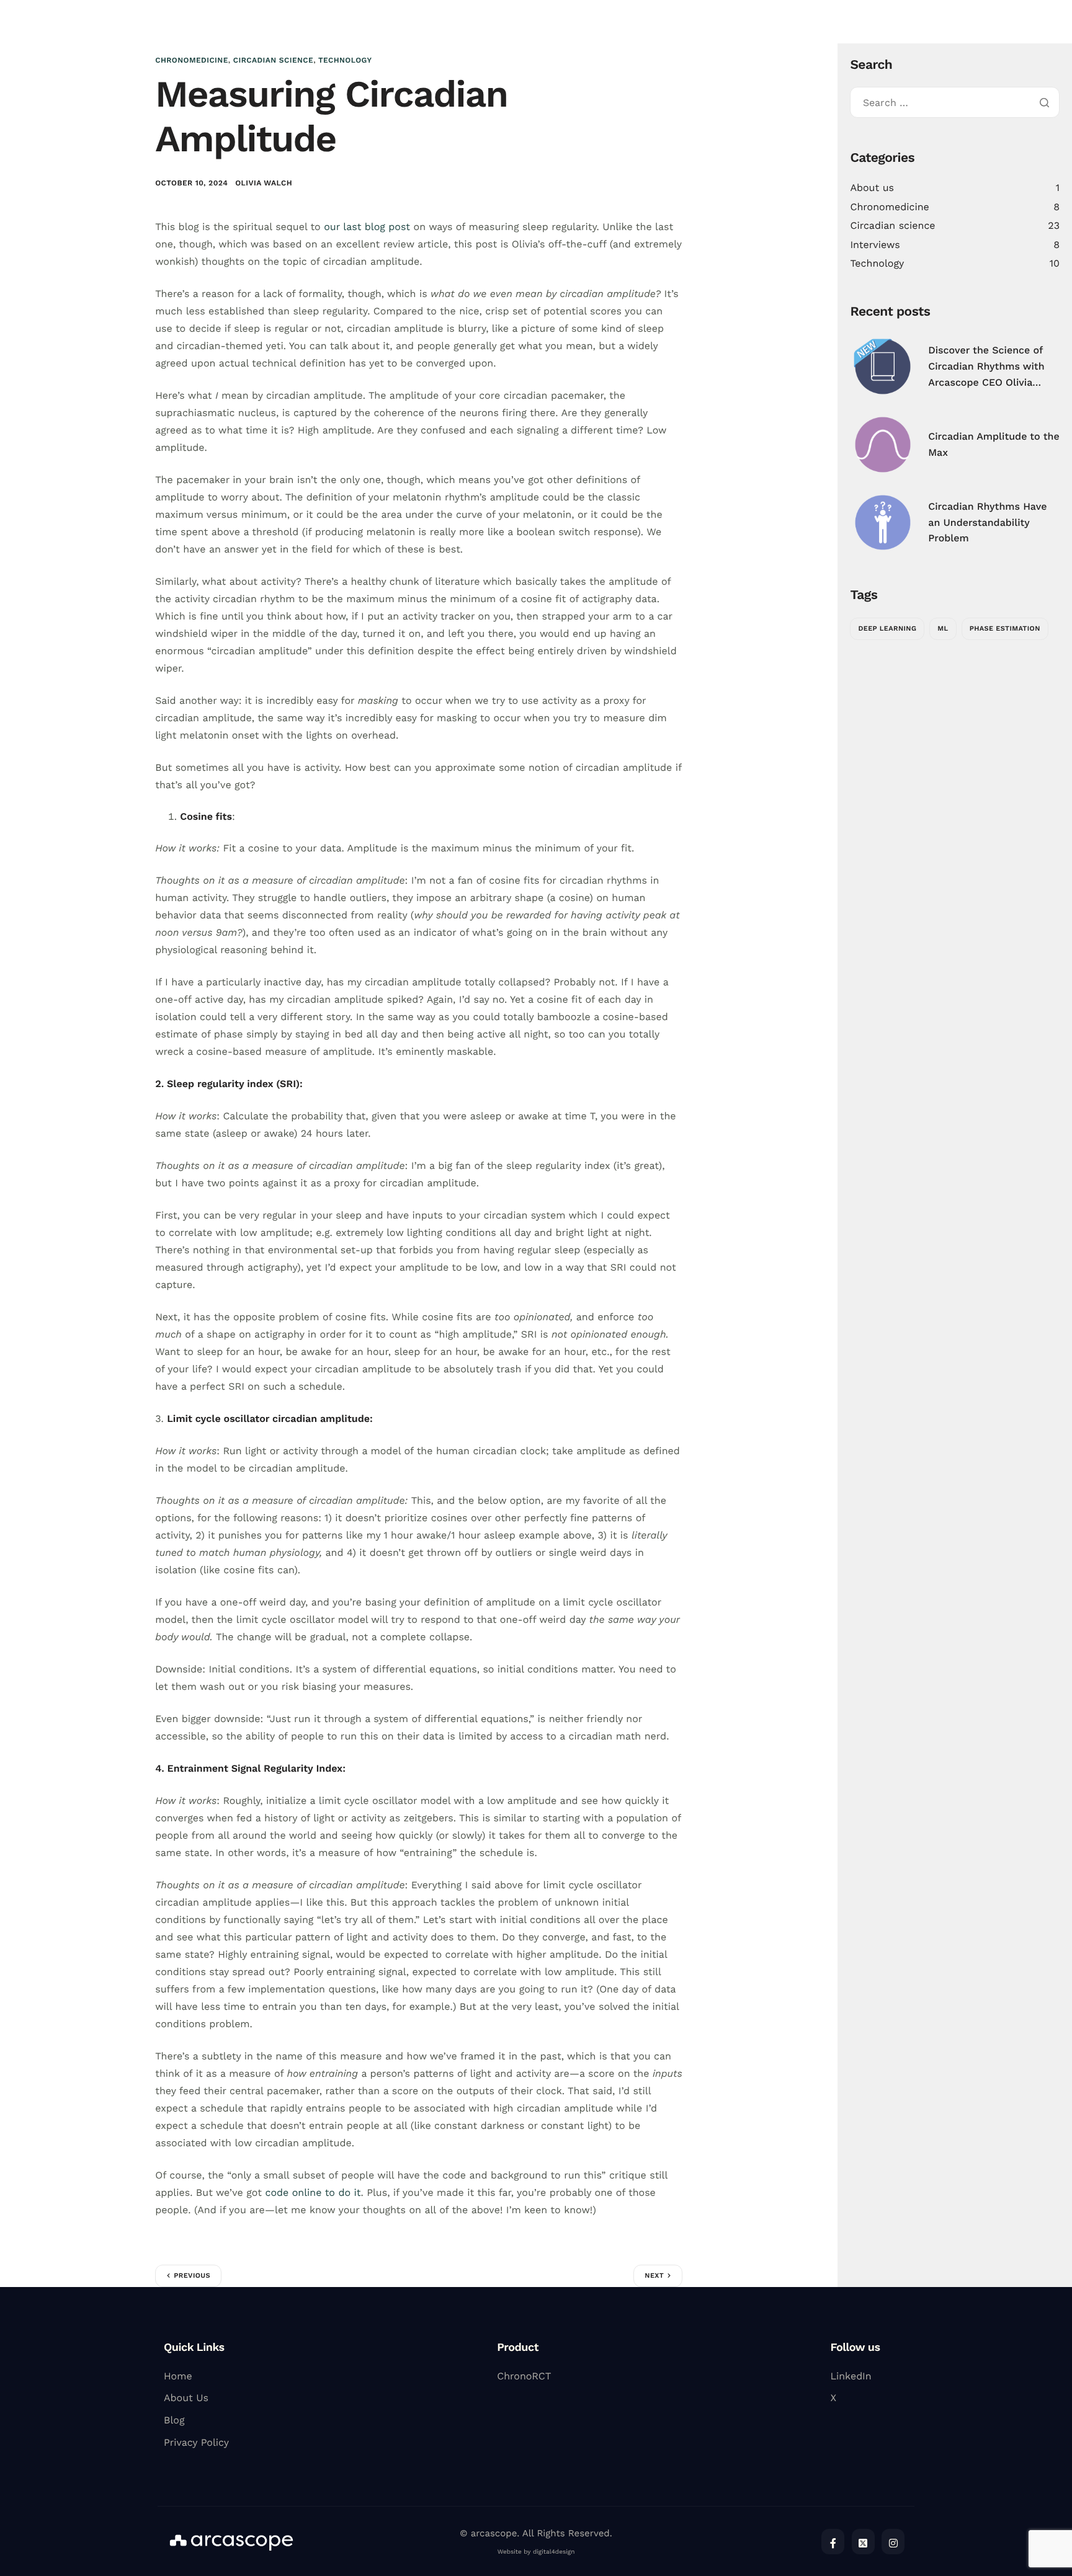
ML (943, 628)
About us (872, 188)
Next (654, 2276)
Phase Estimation (1005, 628)
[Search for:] (955, 103)
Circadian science (273, 60)
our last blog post (367, 227)
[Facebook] (833, 2542)
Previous (192, 2276)
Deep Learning (887, 628)
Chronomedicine (192, 60)
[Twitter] (863, 2542)
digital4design (554, 2552)
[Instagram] (893, 2542)
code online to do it (313, 2192)
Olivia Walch (264, 183)
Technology (345, 60)
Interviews (875, 245)
